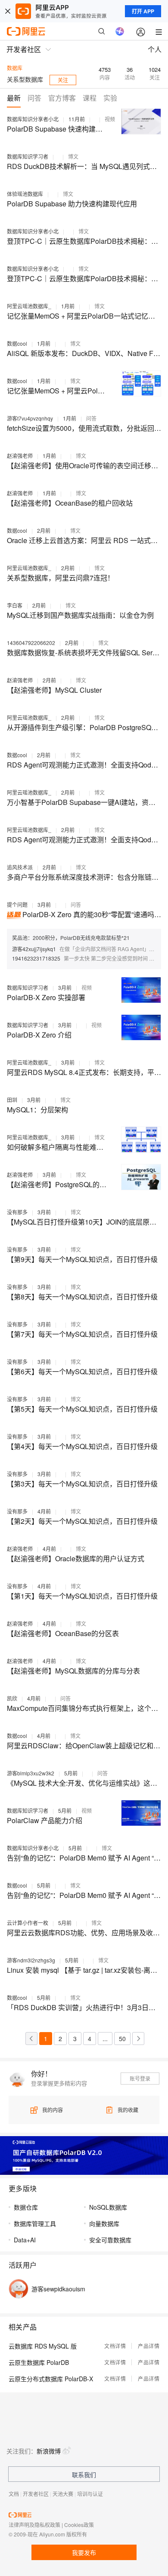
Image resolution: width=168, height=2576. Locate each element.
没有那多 (17, 1212)
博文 (73, 156)
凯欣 (12, 1698)
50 (122, 2039)
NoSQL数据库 (108, 2207)
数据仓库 (26, 2207)
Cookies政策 (79, 2525)
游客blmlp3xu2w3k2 (31, 1773)
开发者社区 (36, 2494)
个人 (155, 49)
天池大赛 (63, 2494)
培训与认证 (90, 2494)
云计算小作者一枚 (28, 1923)
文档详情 (115, 2346)
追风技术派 (20, 867)
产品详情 (149, 2346)
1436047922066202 (31, 643)
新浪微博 (49, 2451)
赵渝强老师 (20, 456)
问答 (91, 418)
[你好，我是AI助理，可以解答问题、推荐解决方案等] (120, 31)
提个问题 (17, 904)
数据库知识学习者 (28, 156)
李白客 (15, 605)
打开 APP (143, 11)
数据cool (17, 343)
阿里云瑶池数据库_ (29, 306)
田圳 (12, 1100)
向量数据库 (104, 2223)
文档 (14, 2494)
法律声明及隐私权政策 (34, 2525)
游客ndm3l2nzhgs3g (31, 1960)
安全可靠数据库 (110, 2240)
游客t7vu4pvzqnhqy (30, 418)
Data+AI (25, 2240)
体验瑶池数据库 (25, 194)
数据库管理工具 (35, 2223)
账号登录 (140, 2078)
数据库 (15, 68)
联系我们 (84, 2475)
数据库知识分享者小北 (33, 119)
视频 (110, 119)
